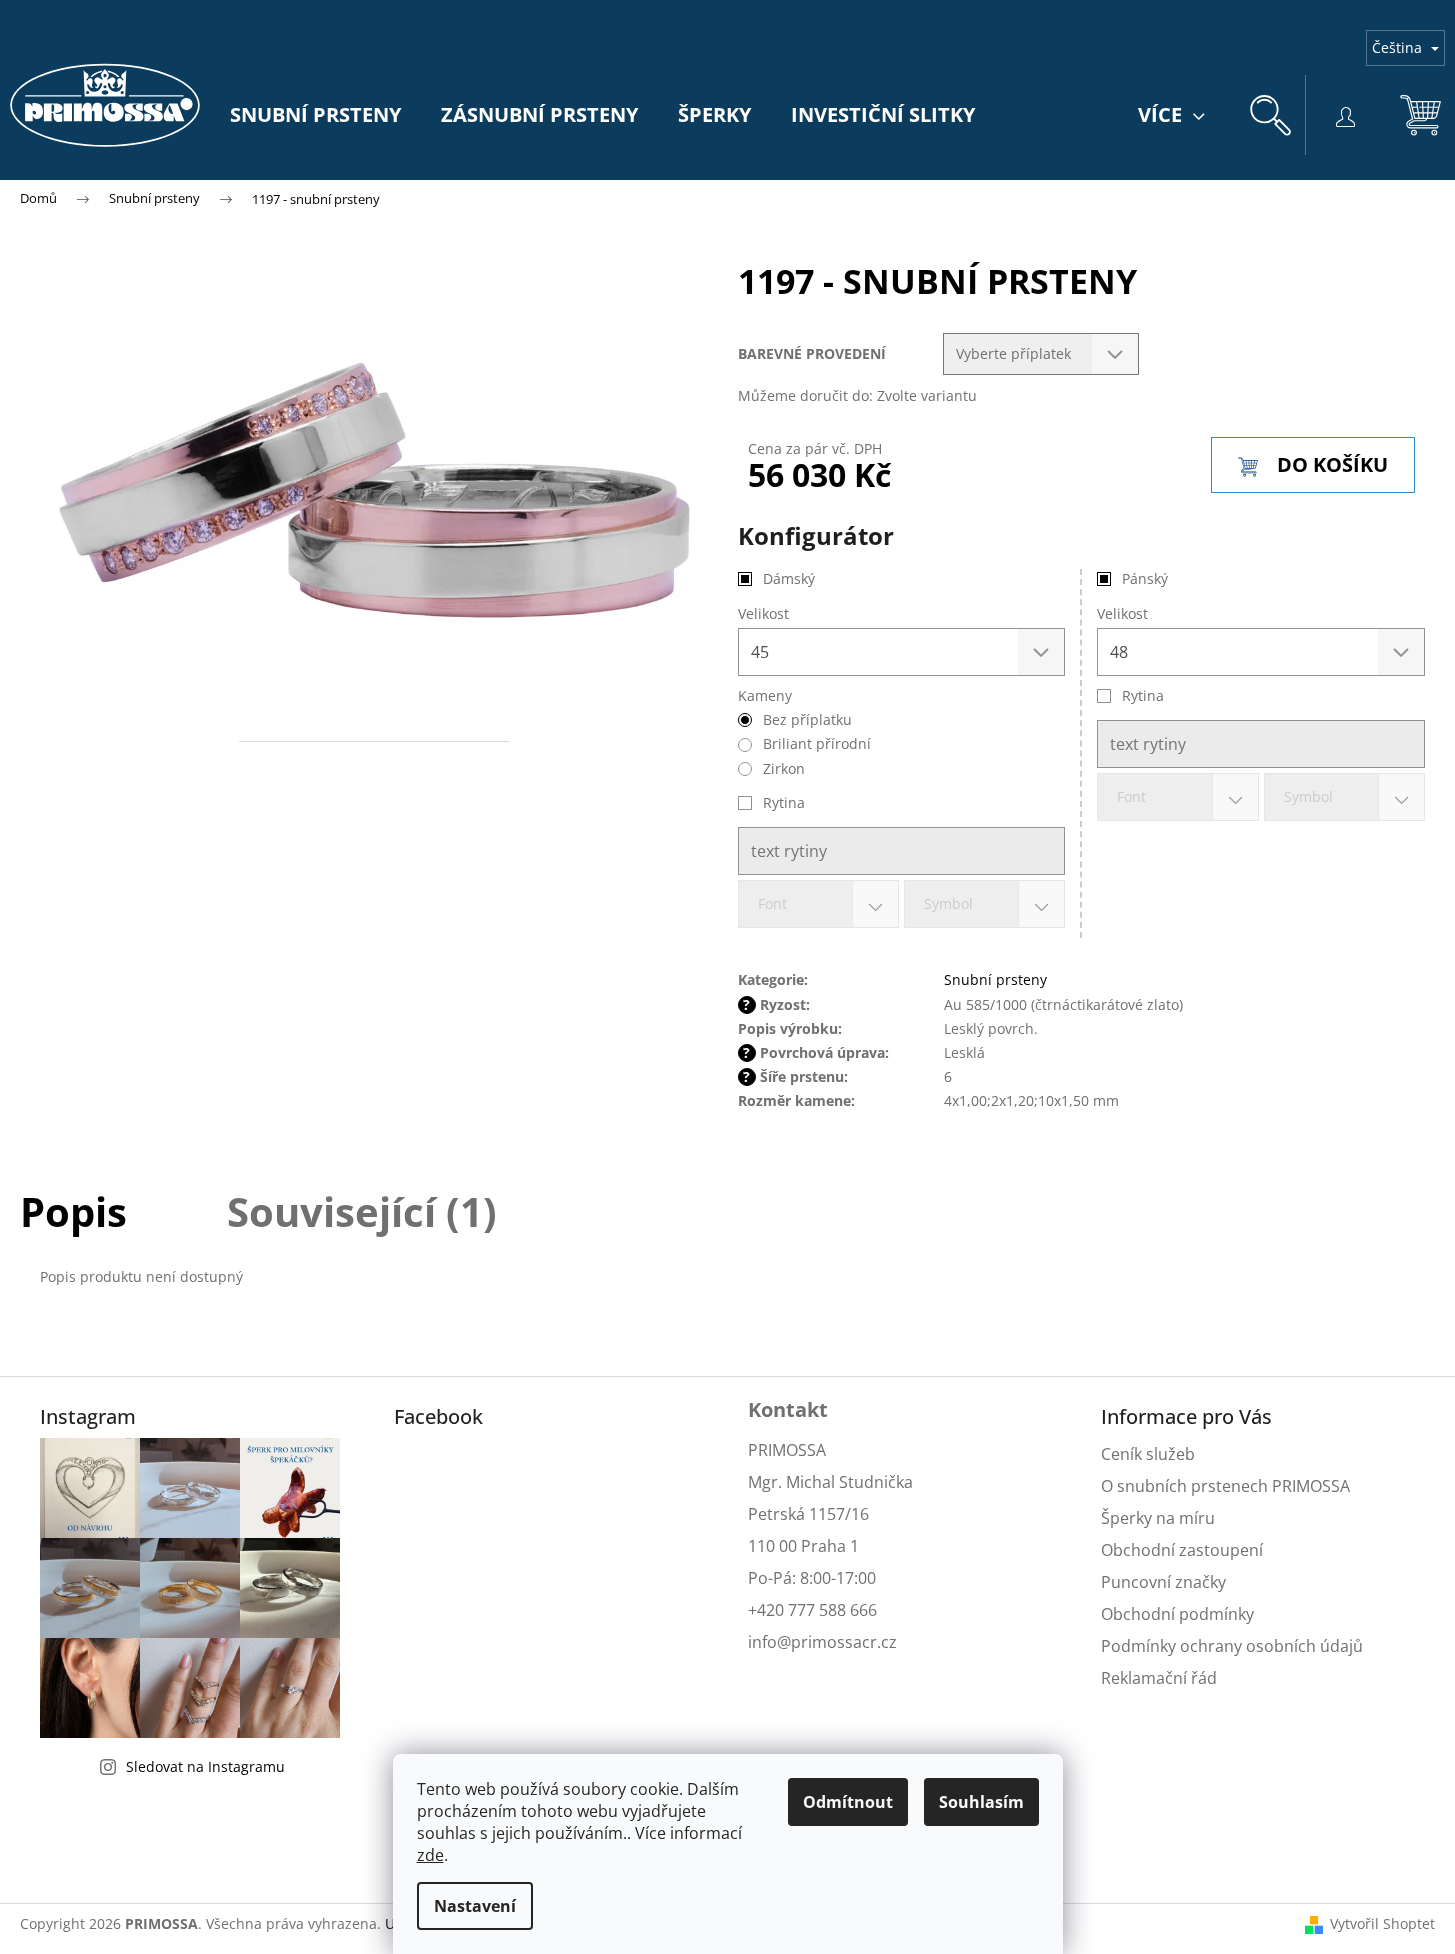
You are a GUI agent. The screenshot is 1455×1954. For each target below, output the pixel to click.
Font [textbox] (1131, 796)
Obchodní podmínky (1177, 1614)
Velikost (1122, 613)
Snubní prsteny (995, 979)
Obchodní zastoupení (1182, 1550)
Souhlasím (981, 1802)
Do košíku (1332, 464)
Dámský (789, 578)
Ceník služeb (1148, 1454)
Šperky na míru (1158, 1518)
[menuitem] (315, 115)
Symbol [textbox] (1308, 796)
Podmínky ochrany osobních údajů (1232, 1646)
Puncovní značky (1163, 1582)
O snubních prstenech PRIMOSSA (1225, 1486)
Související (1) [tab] (362, 1211)
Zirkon (784, 768)
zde (430, 1855)
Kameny (765, 695)
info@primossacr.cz (822, 1642)
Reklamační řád (1159, 1678)
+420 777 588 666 (812, 1610)
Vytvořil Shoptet (1382, 1923)
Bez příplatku (807, 719)
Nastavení (475, 1906)
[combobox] (1177, 797)
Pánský (1145, 578)
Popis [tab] (73, 1211)
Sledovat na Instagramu (205, 1766)
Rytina (1143, 695)
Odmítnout (848, 1802)
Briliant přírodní (817, 743)
